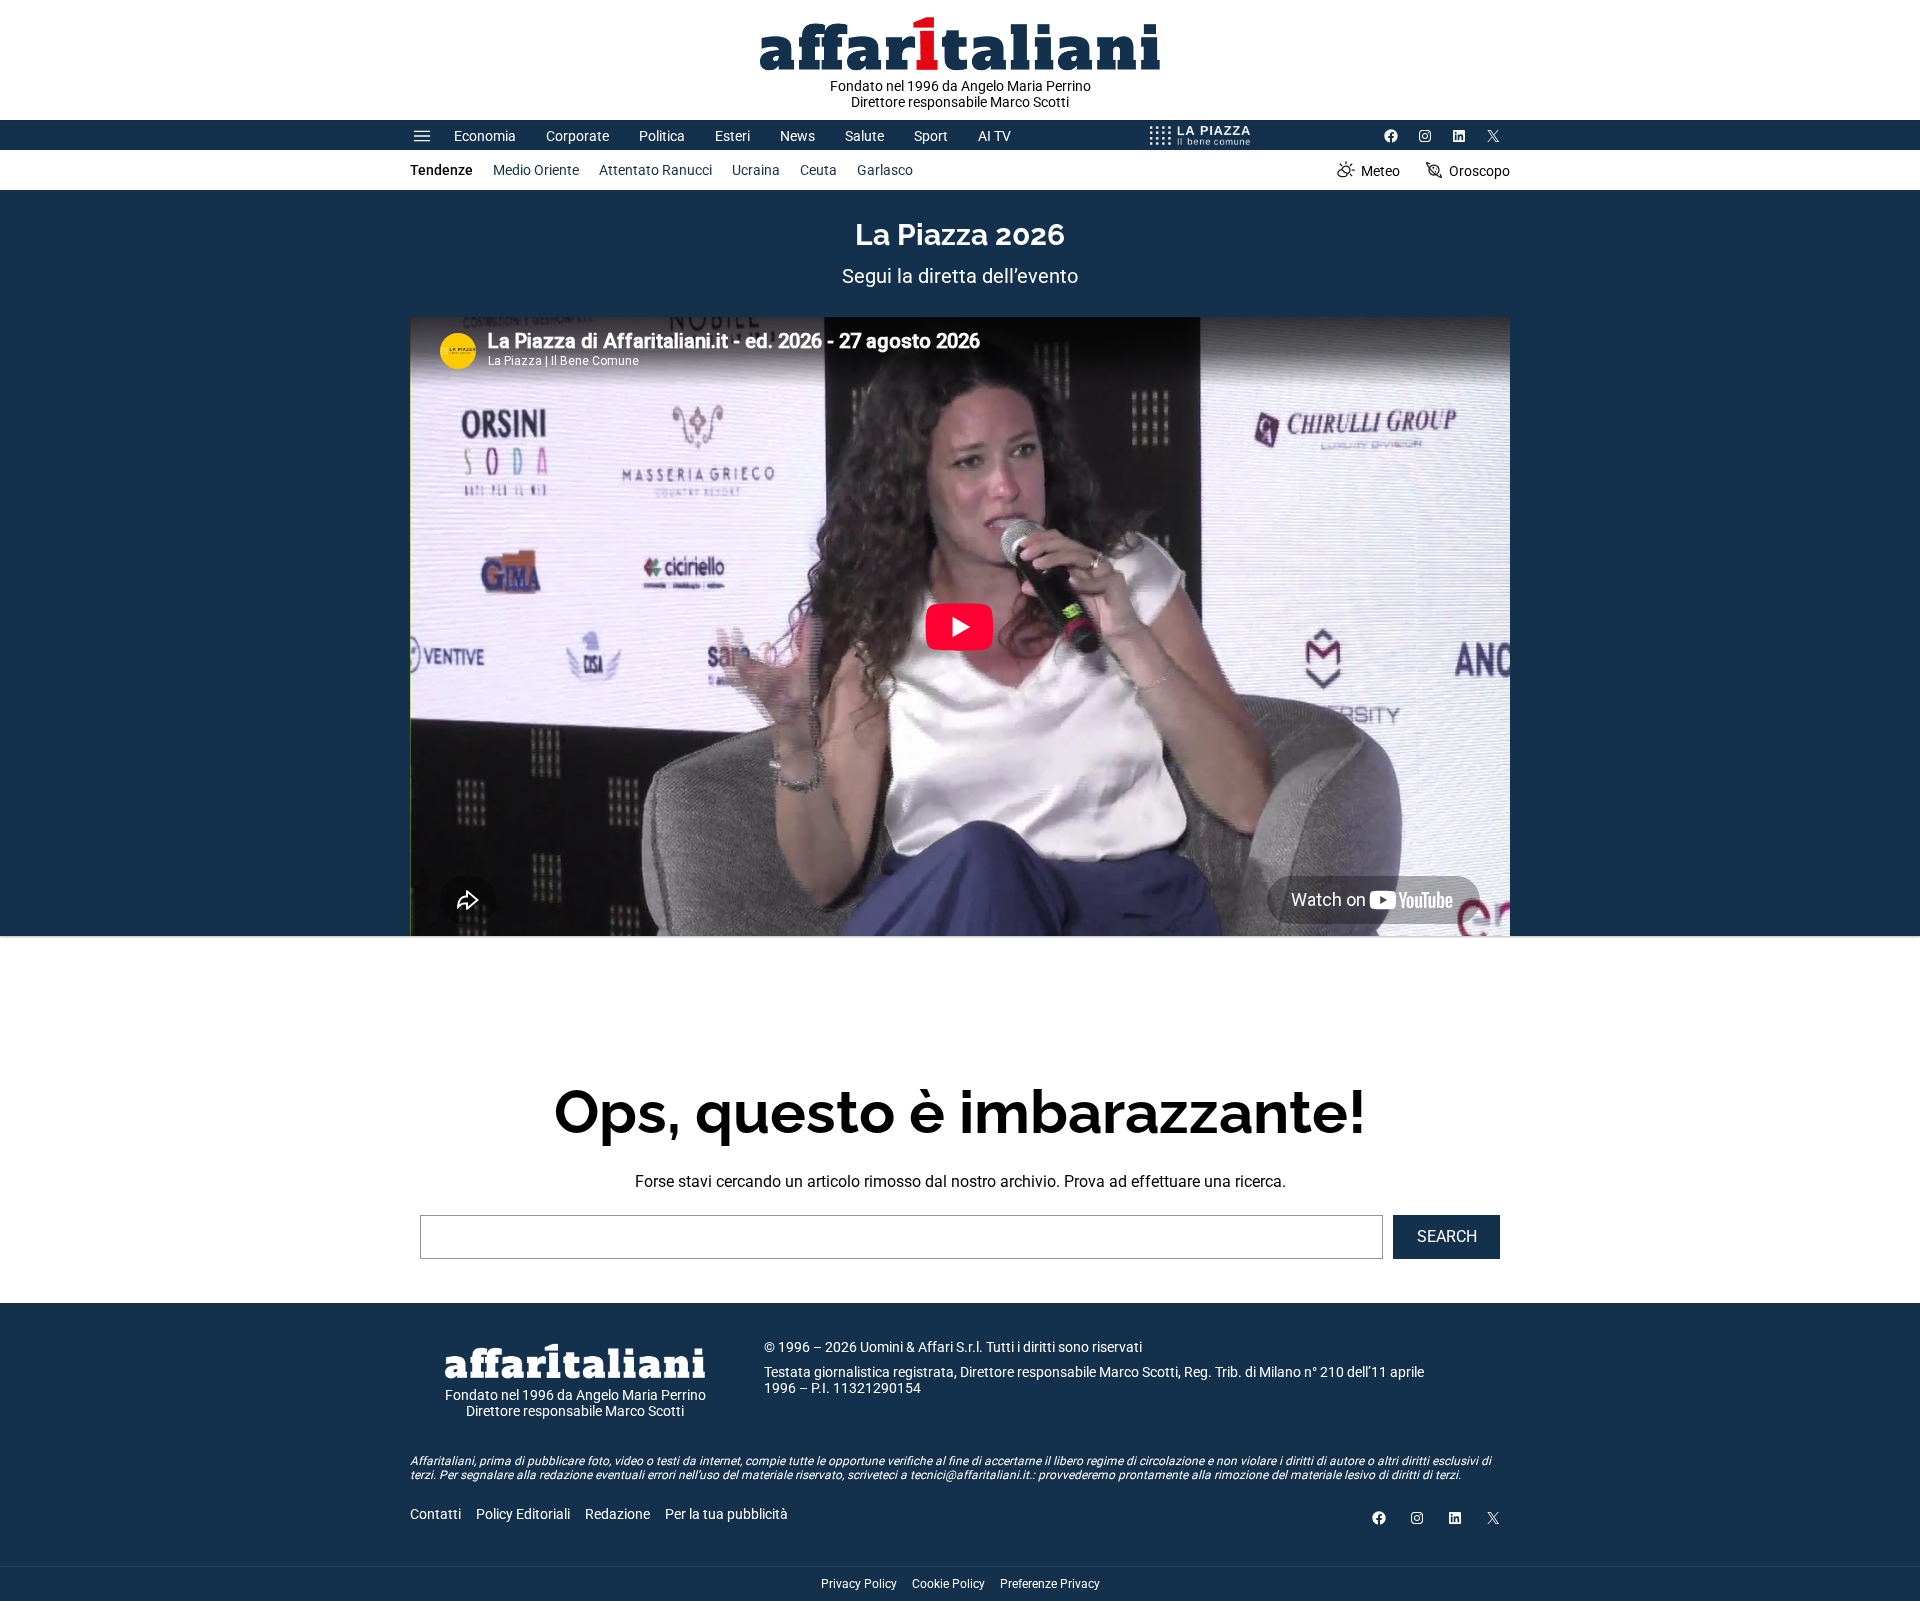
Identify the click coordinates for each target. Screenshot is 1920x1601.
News (797, 136)
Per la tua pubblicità (726, 1514)
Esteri (732, 136)
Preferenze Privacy (1050, 1584)
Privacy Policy (859, 1584)
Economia (485, 136)
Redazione (617, 1514)
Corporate (577, 136)
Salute (864, 136)
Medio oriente (536, 170)
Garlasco (885, 170)
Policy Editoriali (523, 1514)
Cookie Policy (948, 1584)
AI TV (994, 136)
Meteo (1380, 171)
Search (1447, 1236)
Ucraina (756, 170)
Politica (662, 136)
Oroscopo (1479, 171)
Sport (931, 136)
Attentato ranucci (655, 170)
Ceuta (818, 170)
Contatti (435, 1514)
